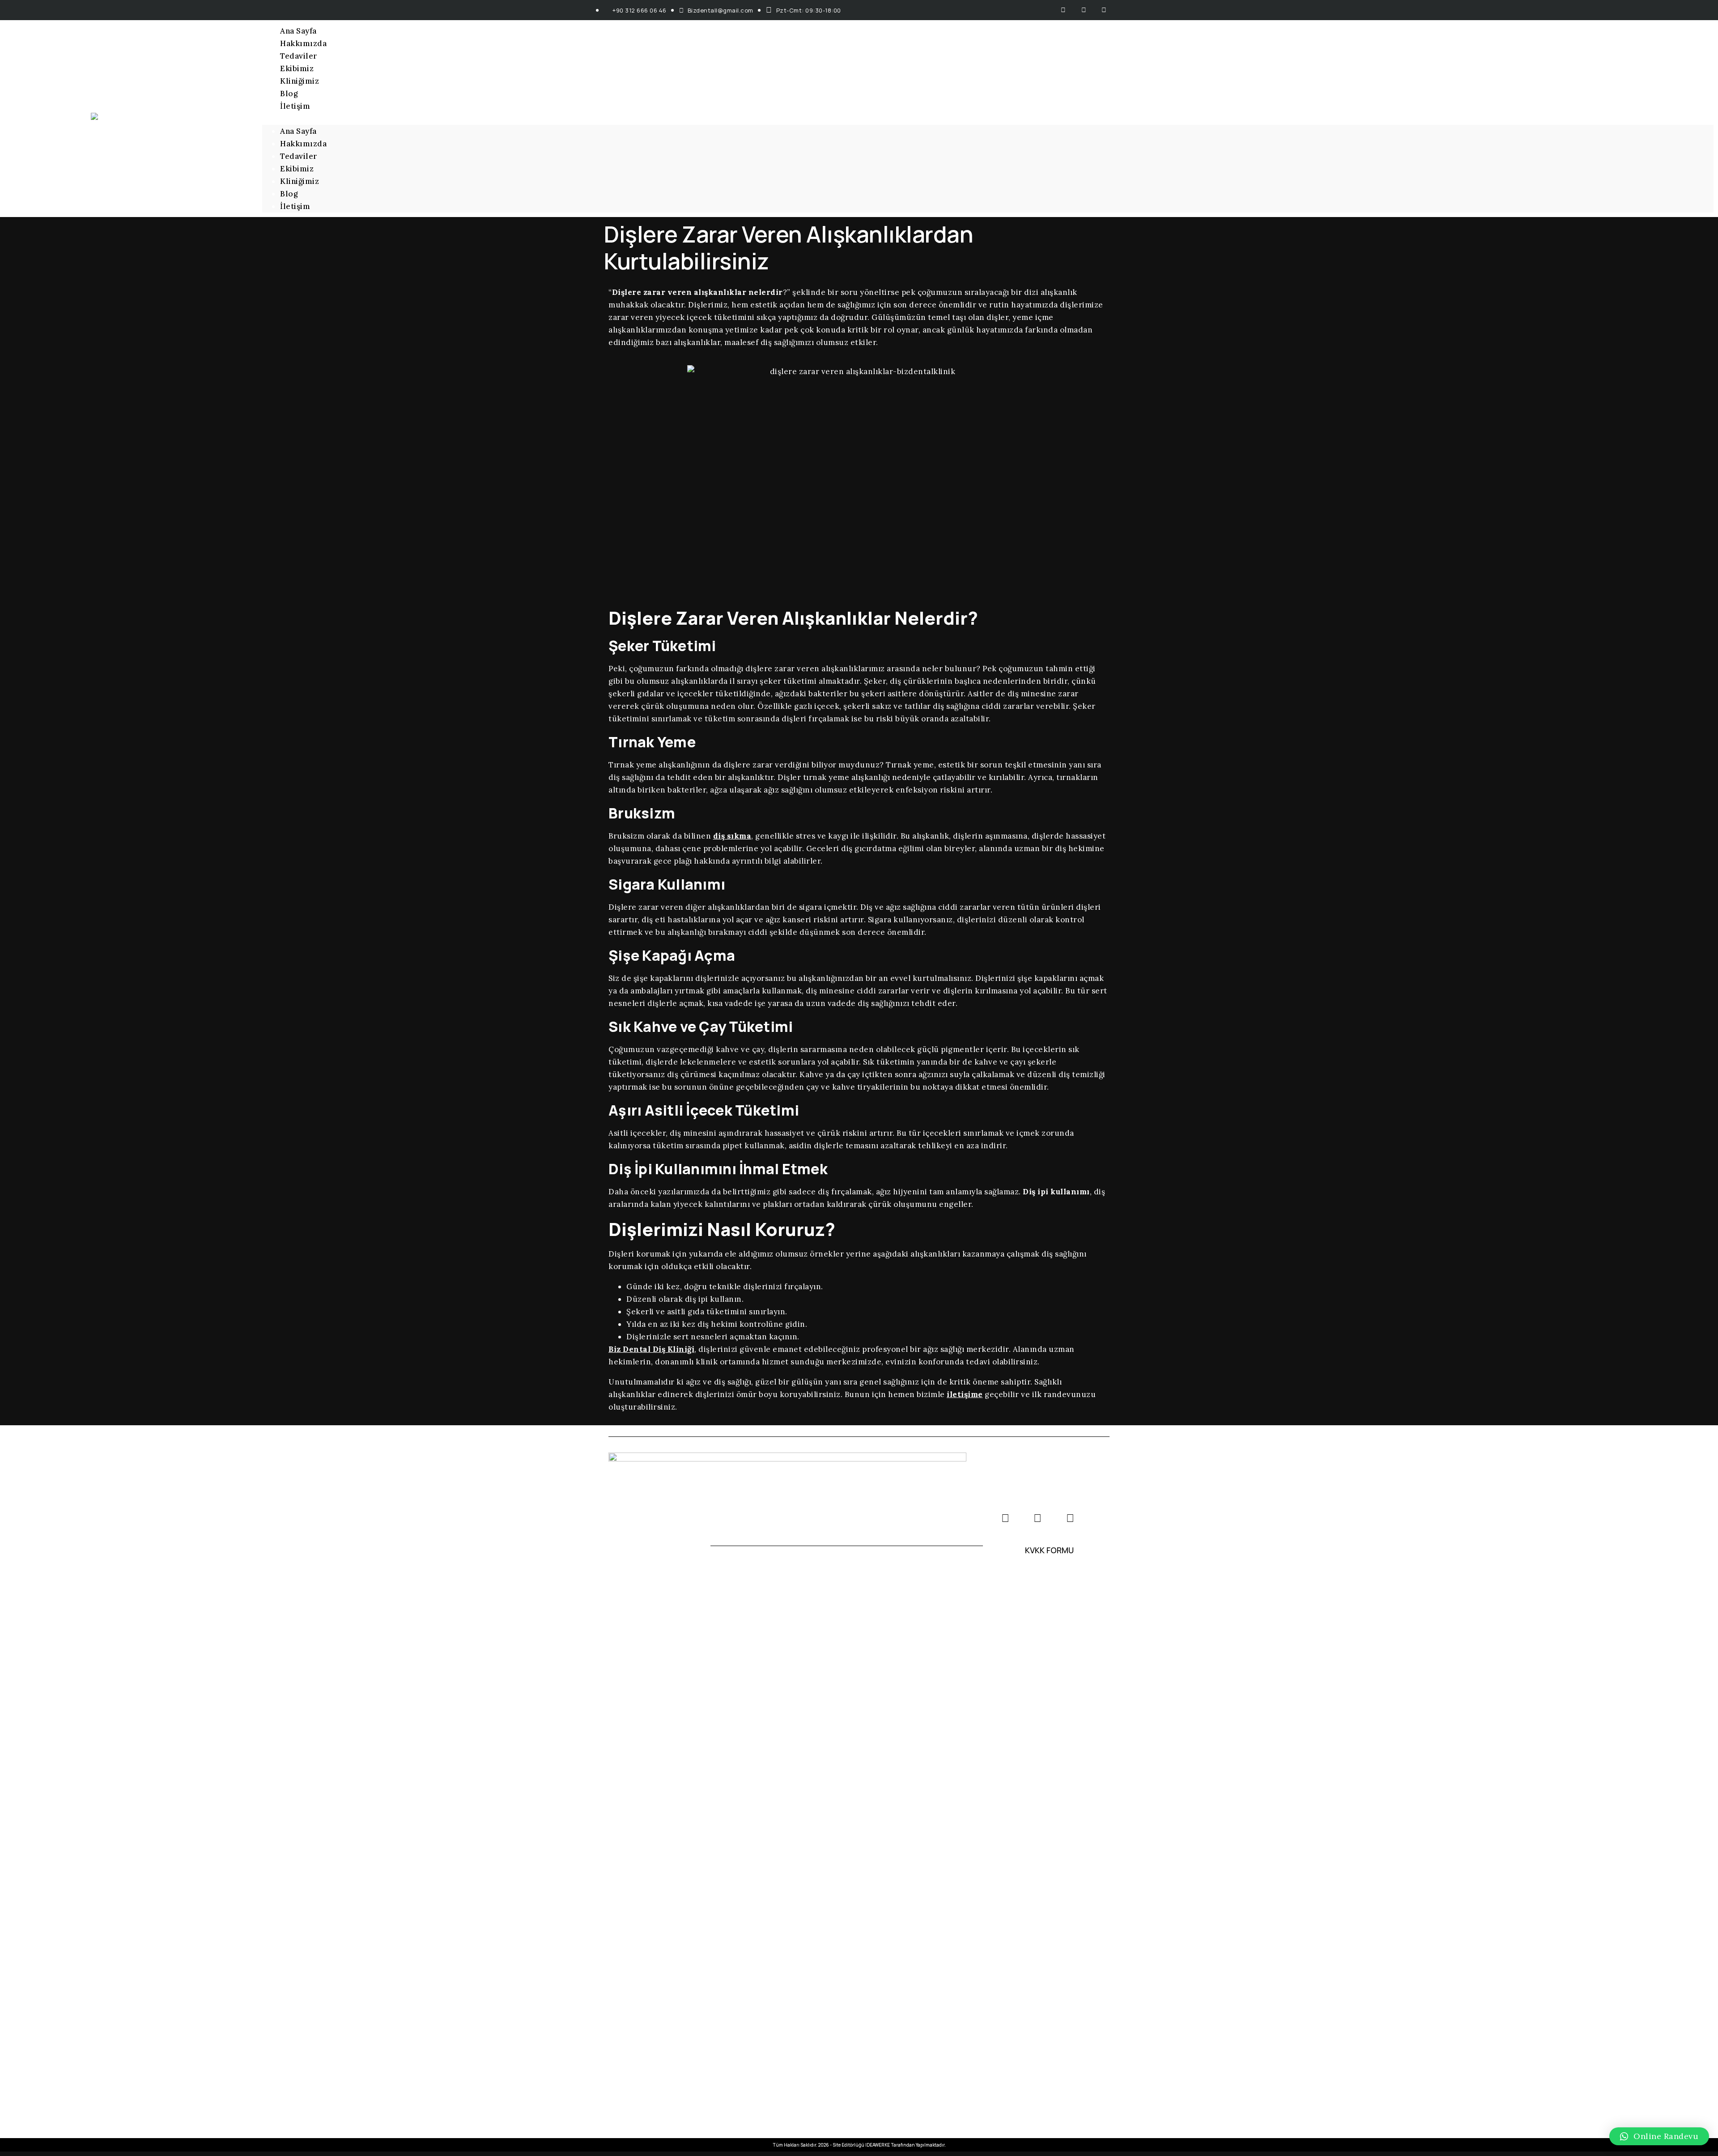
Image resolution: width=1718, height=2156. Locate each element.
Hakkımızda (303, 43)
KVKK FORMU (1049, 1550)
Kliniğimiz (300, 81)
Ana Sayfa (298, 31)
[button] (988, 119)
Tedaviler (299, 56)
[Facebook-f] (1064, 10)
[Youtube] (1104, 10)
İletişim (295, 106)
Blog (289, 94)
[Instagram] (1084, 10)
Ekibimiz (297, 68)
